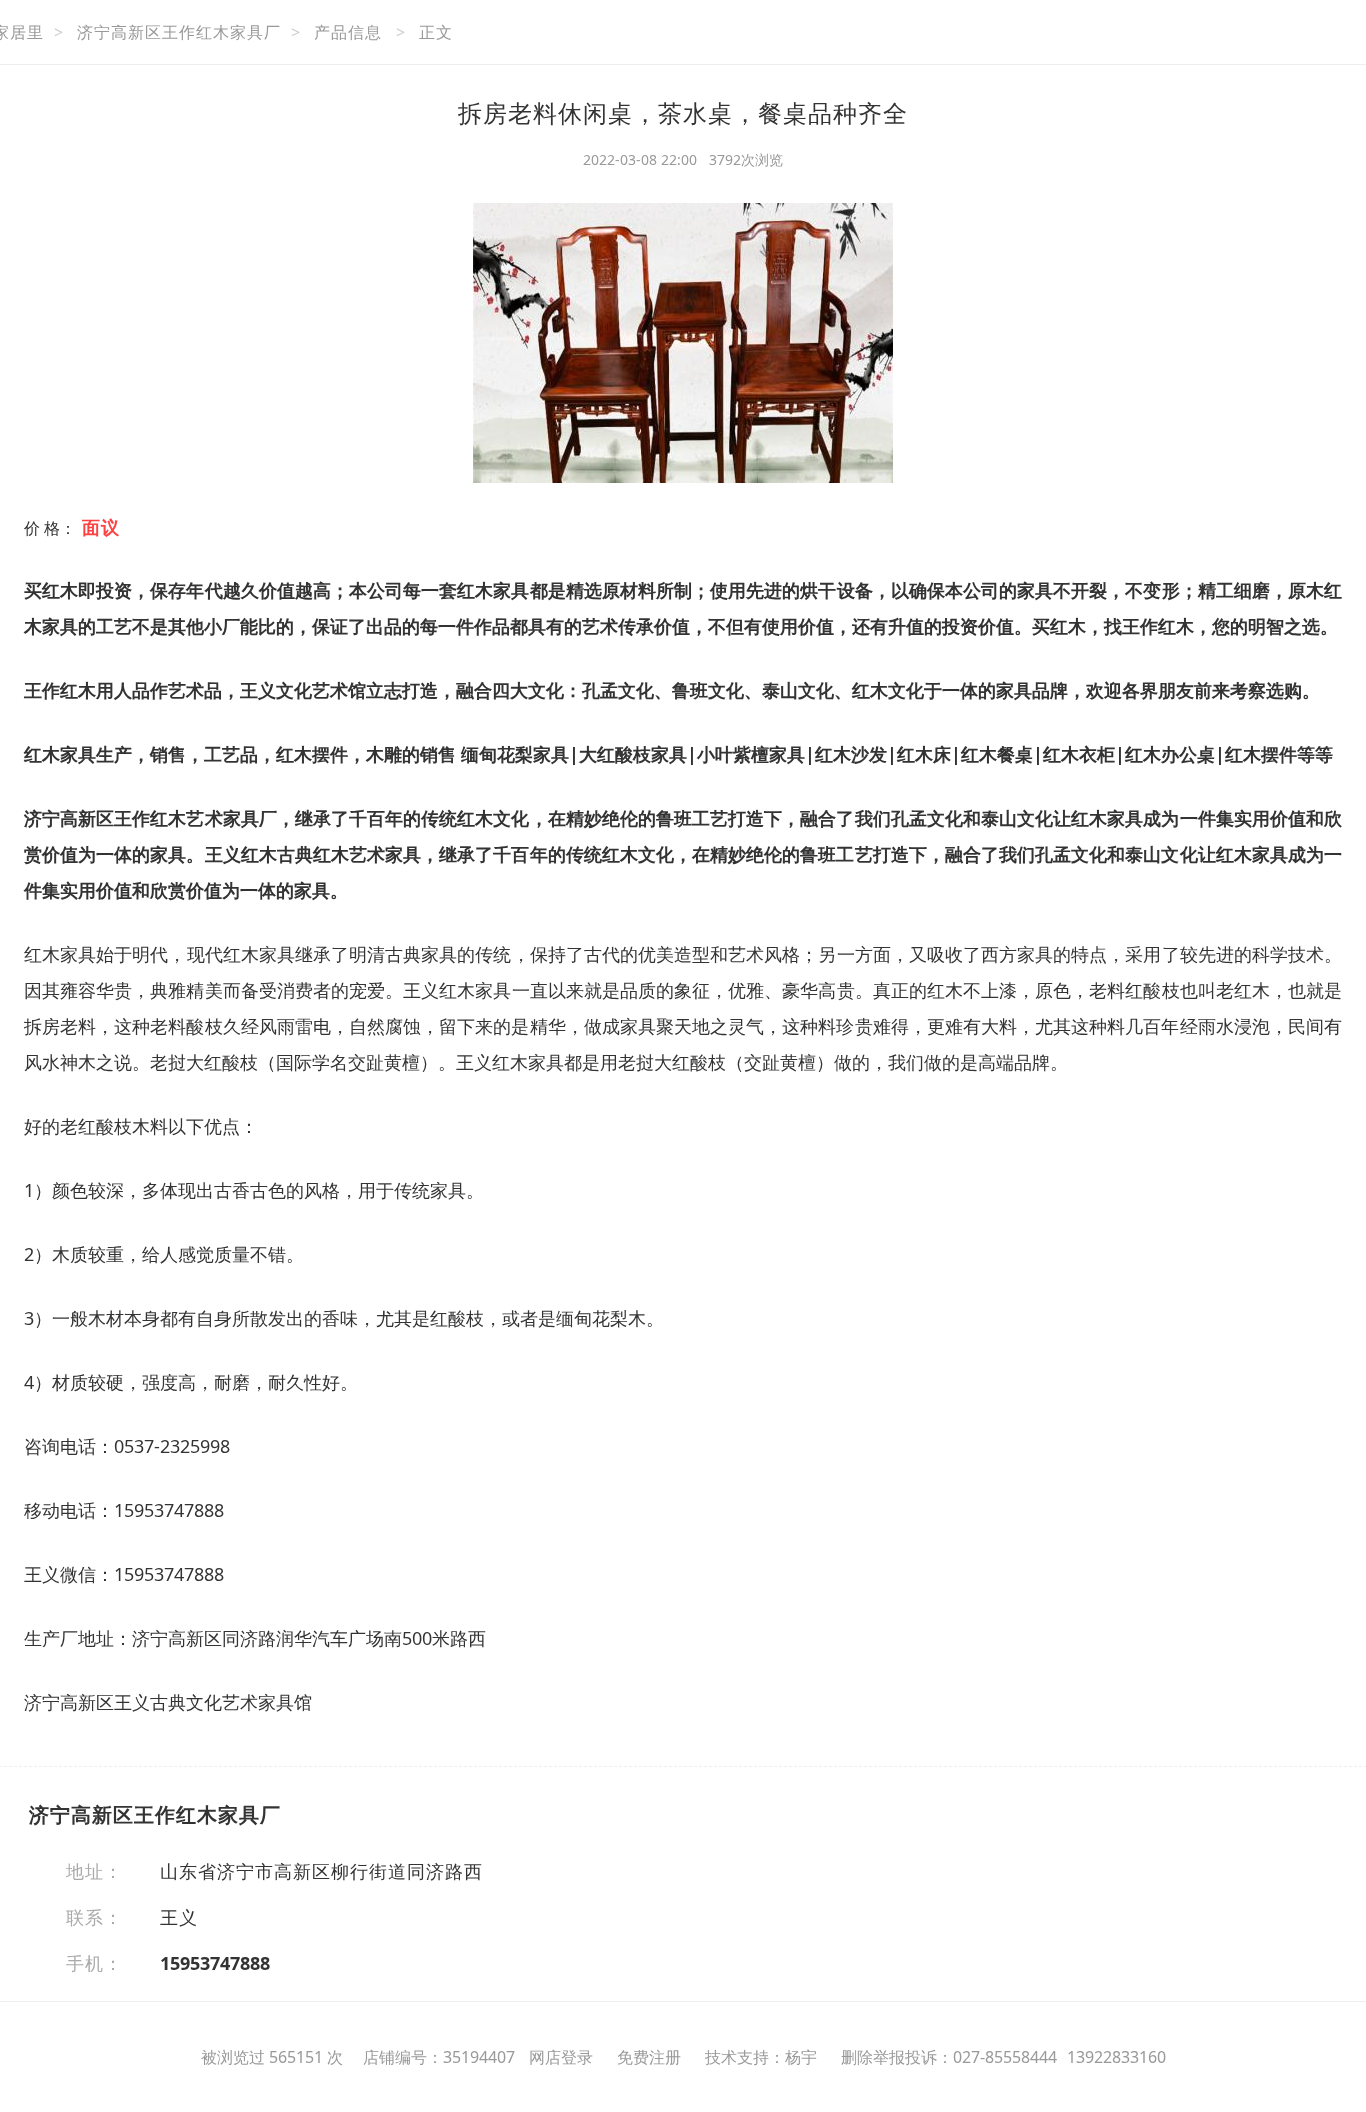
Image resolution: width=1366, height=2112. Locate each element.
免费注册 (649, 2057)
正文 (436, 32)
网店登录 (561, 2057)
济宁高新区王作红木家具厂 (179, 32)
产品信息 (348, 32)
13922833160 (1116, 2057)
